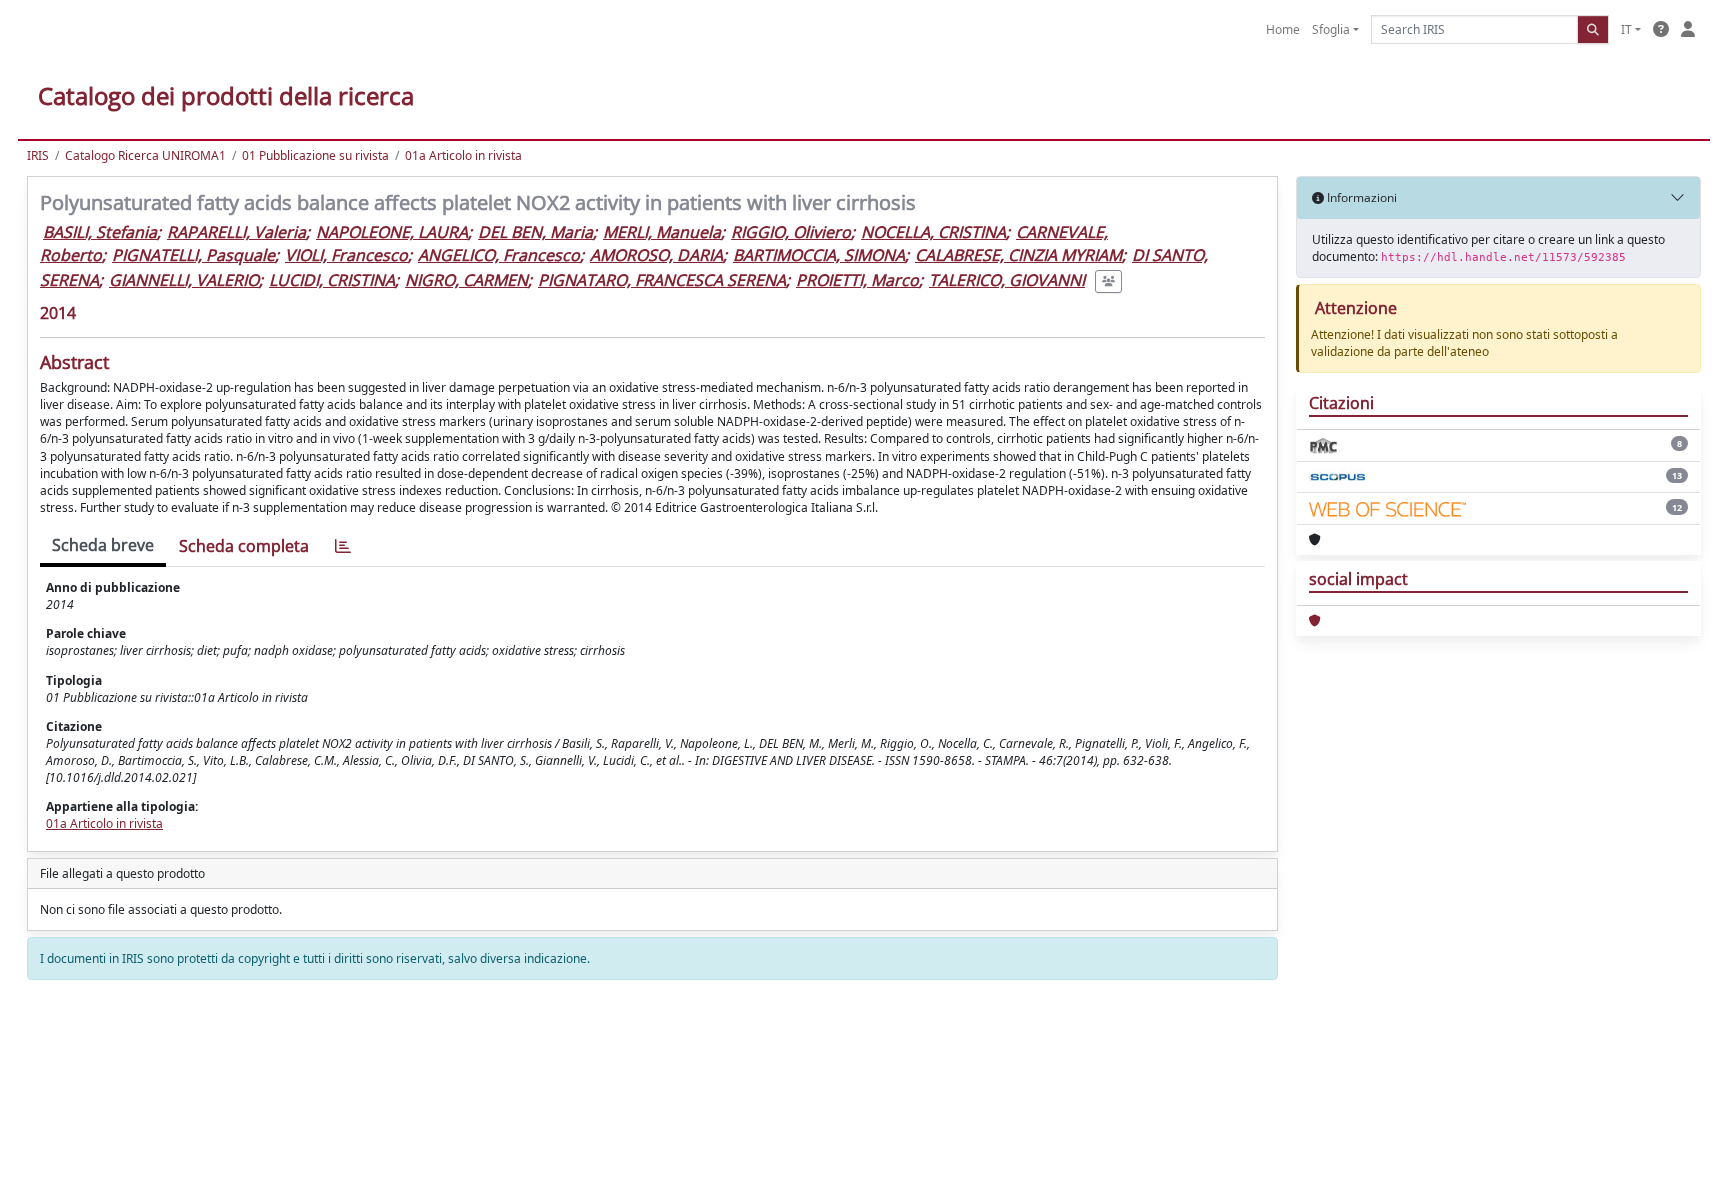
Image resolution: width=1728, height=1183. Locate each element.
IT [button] (1626, 29)
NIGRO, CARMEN (466, 280)
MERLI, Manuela (662, 232)
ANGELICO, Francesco (499, 255)
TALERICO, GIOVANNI (1007, 280)
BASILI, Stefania (100, 232)
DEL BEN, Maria (535, 232)
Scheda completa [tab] (244, 546)
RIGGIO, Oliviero (791, 232)
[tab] (343, 546)
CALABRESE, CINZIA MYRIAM (1018, 255)
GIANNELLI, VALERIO (184, 280)
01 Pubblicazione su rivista (315, 155)
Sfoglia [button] (1331, 29)
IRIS (38, 155)
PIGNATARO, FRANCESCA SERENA (662, 280)
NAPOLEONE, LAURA (392, 232)
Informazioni (1360, 197)
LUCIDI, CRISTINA (332, 280)
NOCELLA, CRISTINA (933, 232)
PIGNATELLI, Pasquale (193, 255)
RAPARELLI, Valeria (236, 232)
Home (1283, 29)
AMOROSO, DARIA (656, 255)
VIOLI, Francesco (346, 255)
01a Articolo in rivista (463, 155)
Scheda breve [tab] (103, 545)
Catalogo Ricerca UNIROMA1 (145, 155)
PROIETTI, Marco (857, 280)
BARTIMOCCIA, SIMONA (819, 255)
